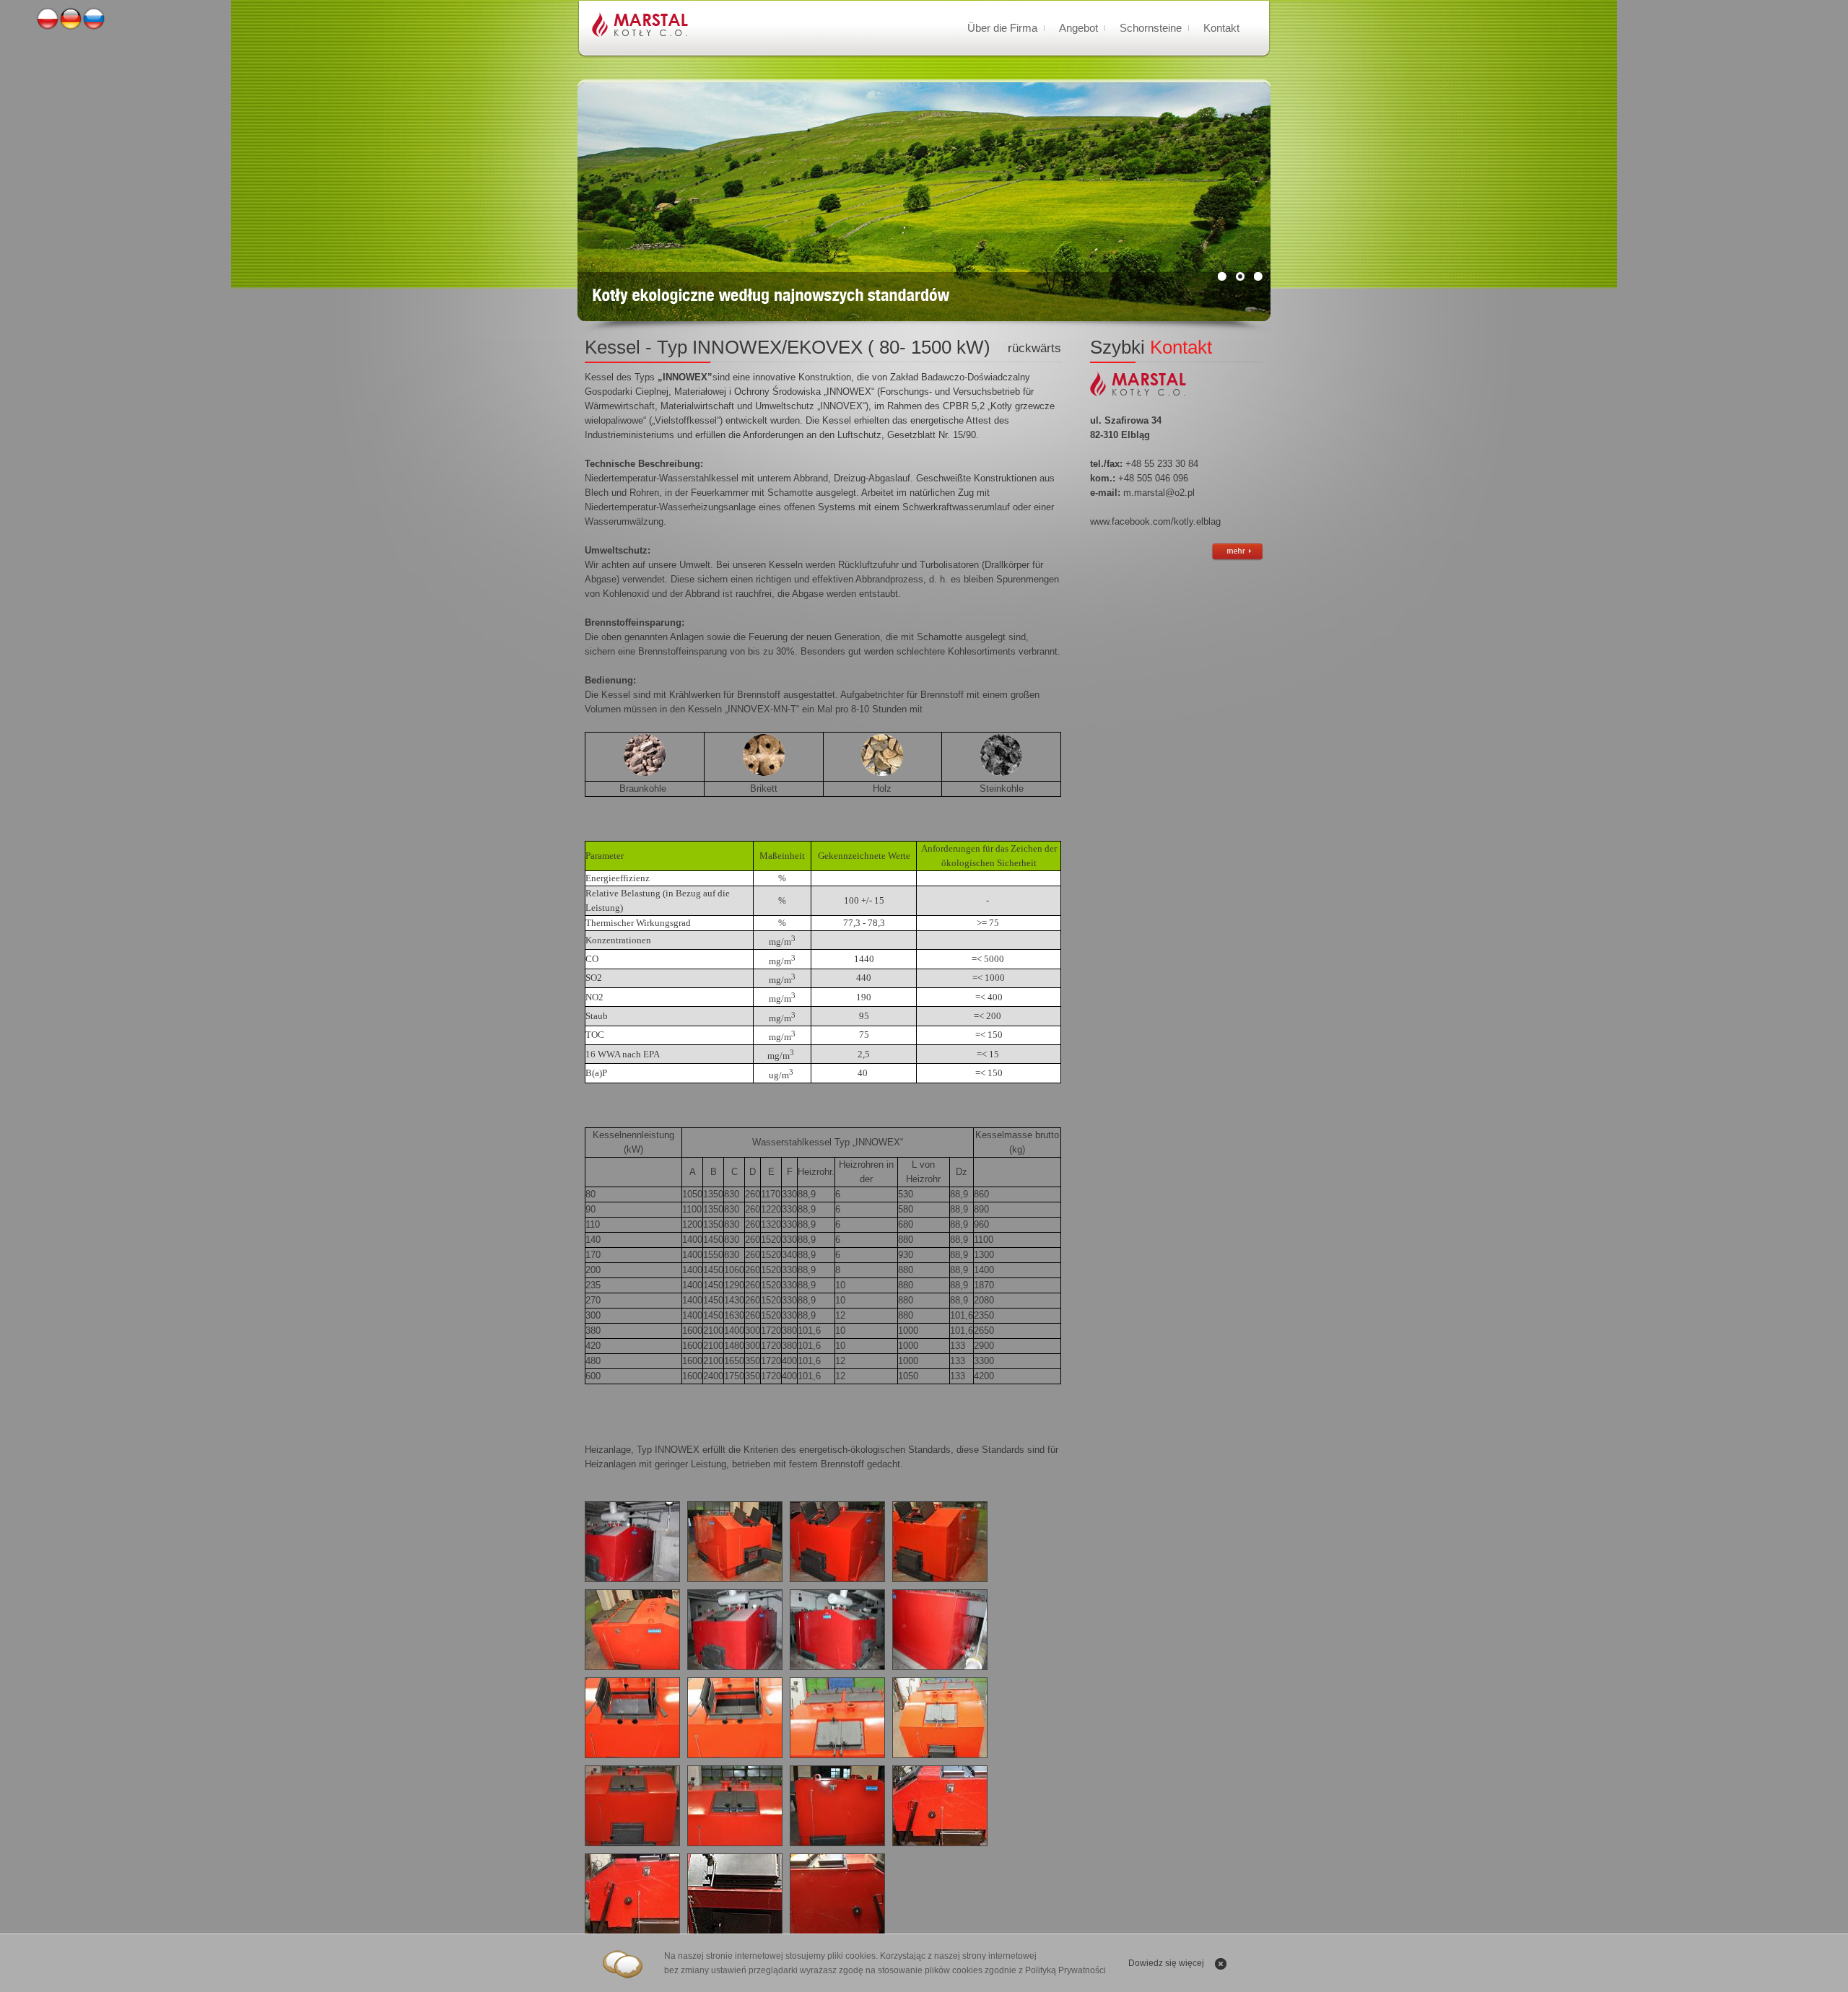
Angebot (1078, 28)
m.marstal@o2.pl (1159, 493)
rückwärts (1034, 348)
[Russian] (94, 27)
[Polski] (48, 27)
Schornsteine (1151, 28)
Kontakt (1221, 28)
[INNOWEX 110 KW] (940, 1806)
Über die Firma (1002, 28)
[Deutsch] (71, 27)
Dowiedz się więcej (1166, 1963)
